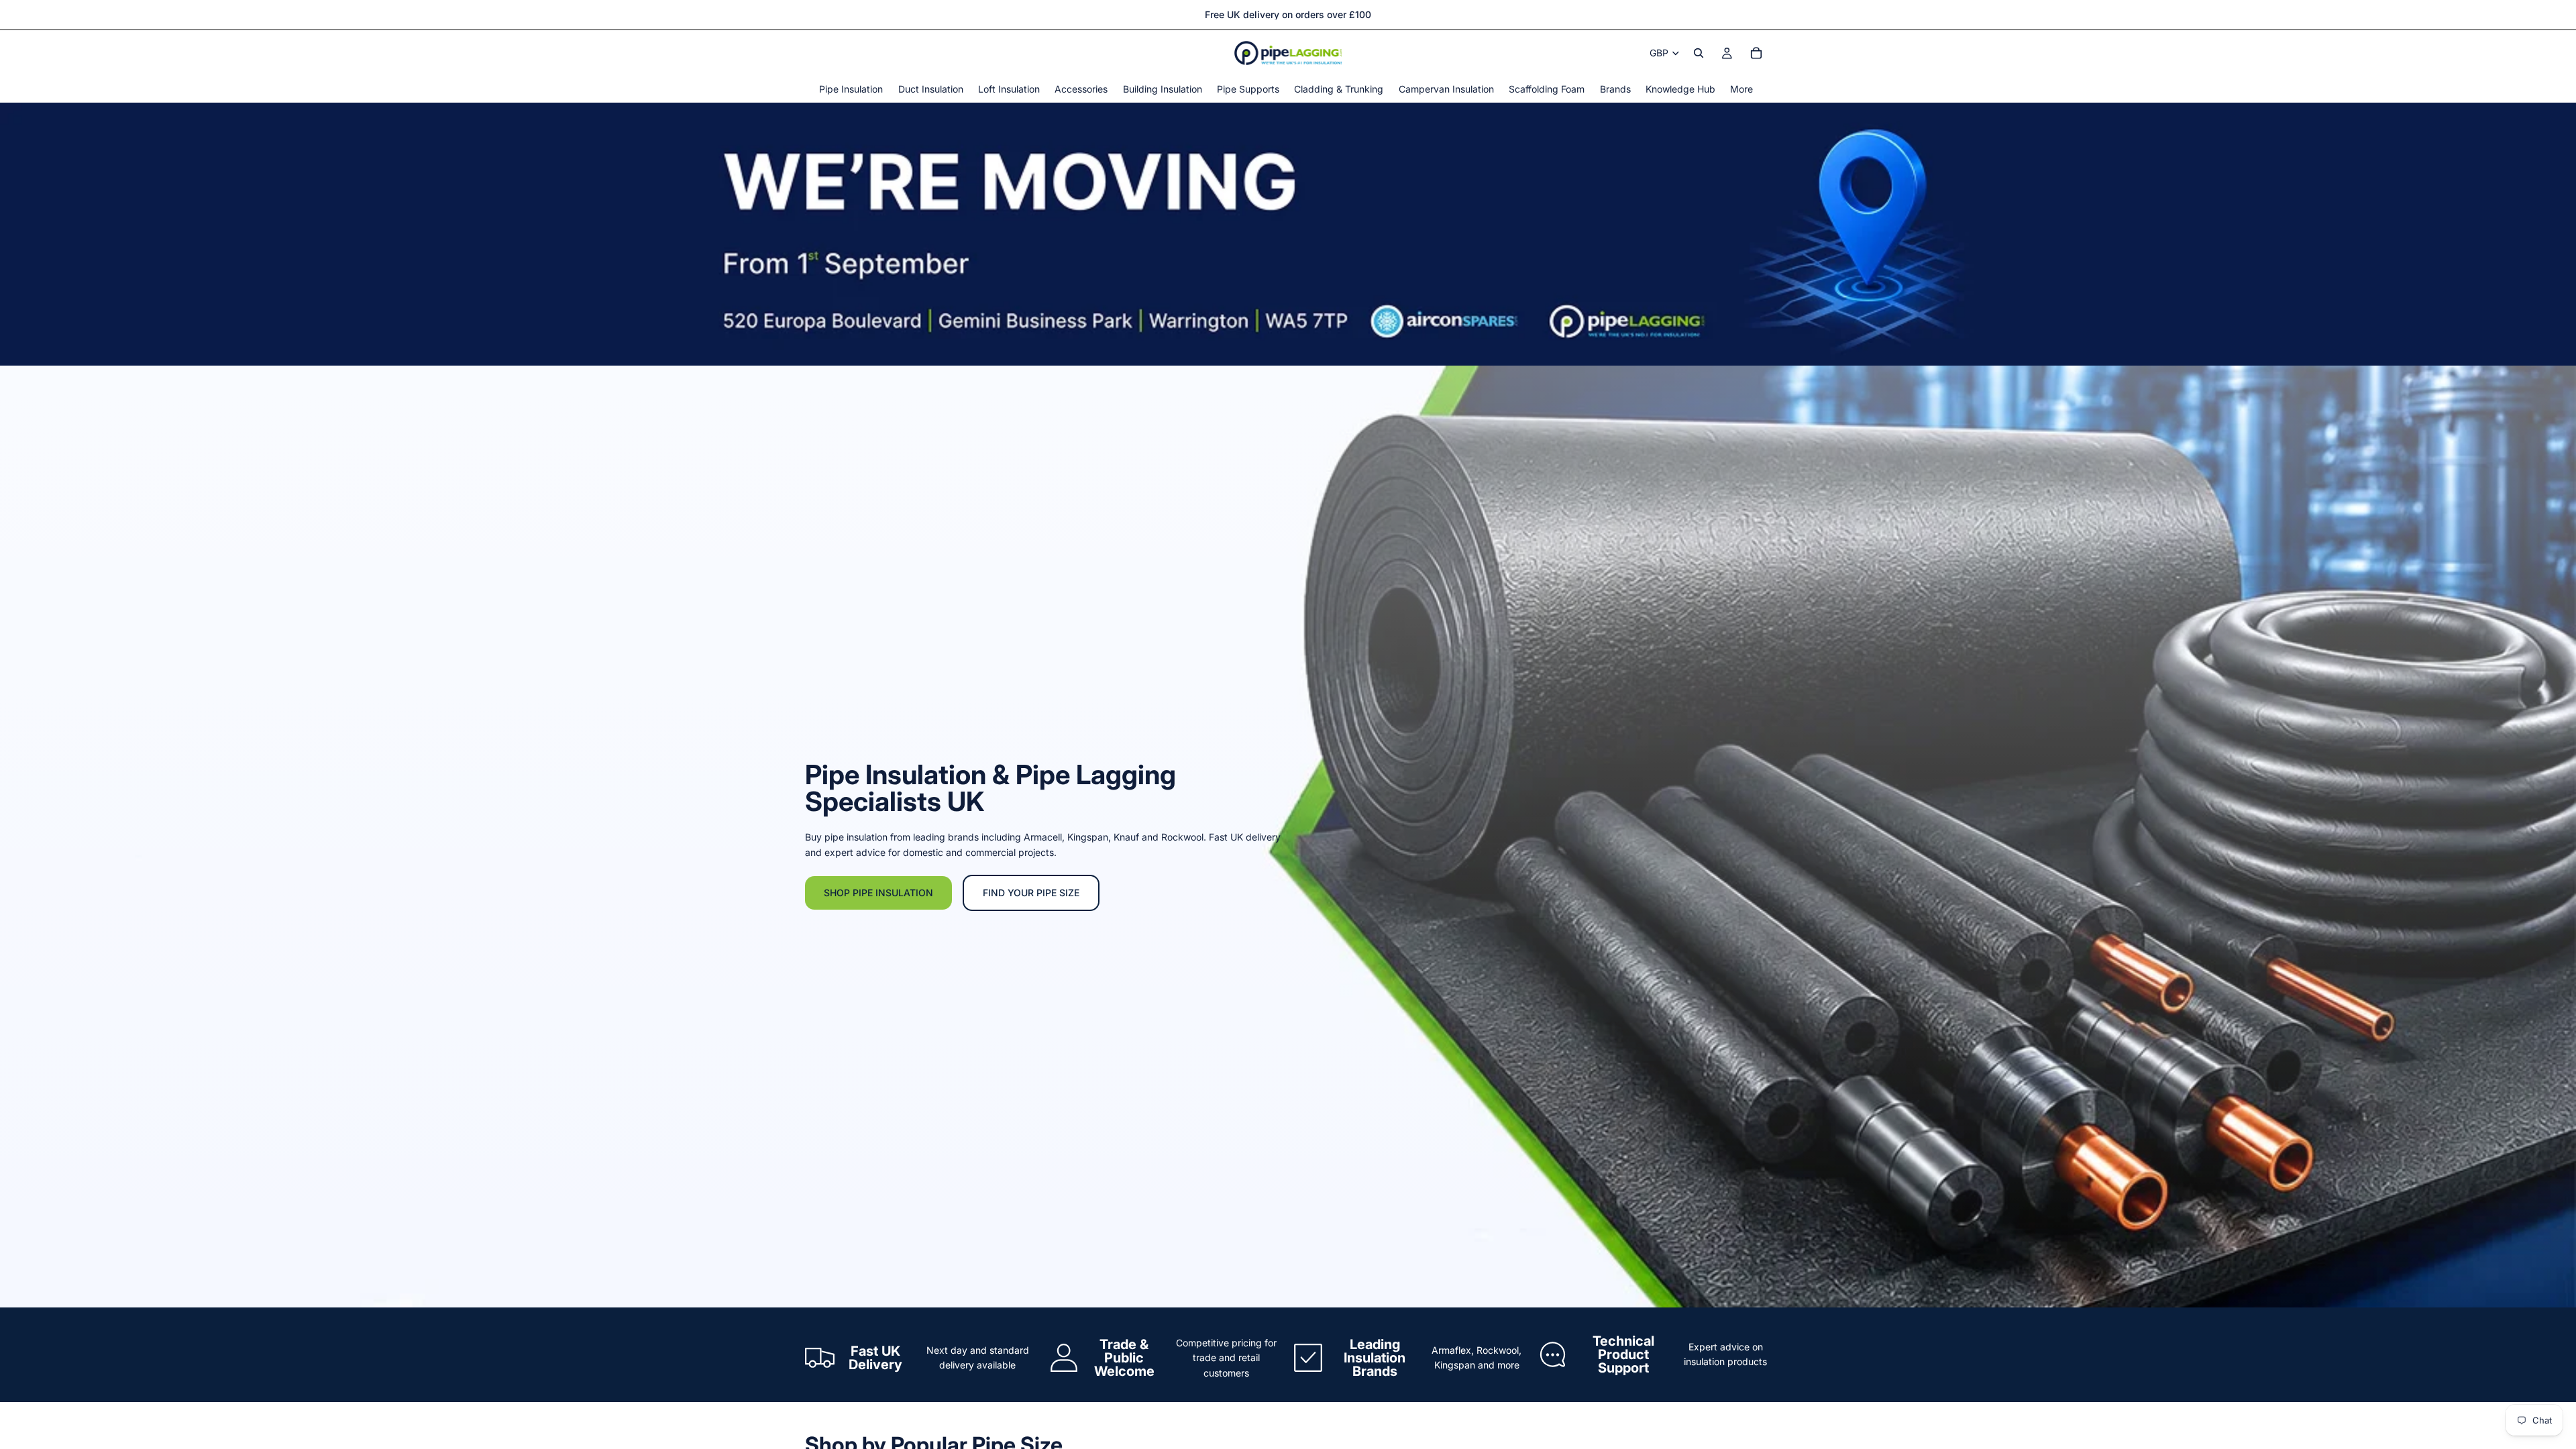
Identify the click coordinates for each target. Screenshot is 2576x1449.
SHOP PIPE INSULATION (878, 893)
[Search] (1699, 53)
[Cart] (1756, 53)
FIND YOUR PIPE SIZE (1031, 893)
